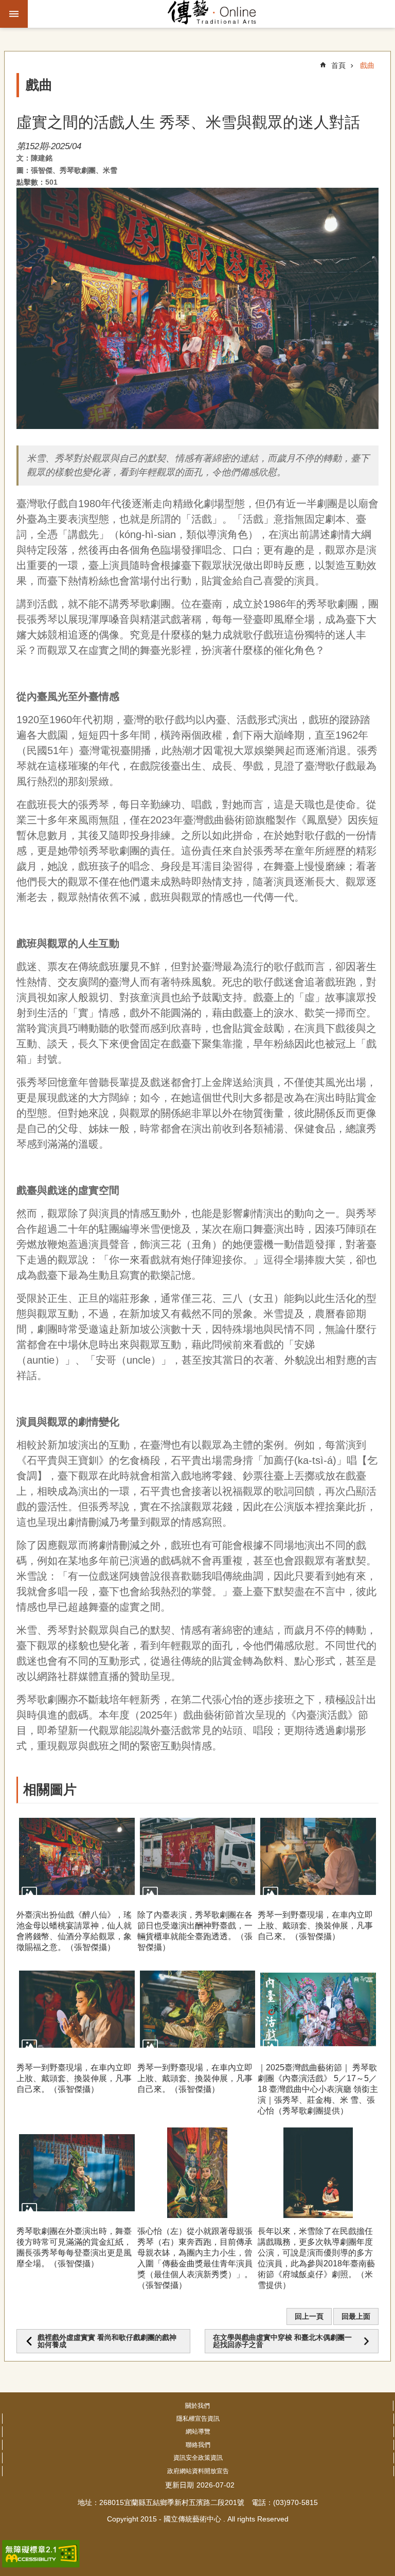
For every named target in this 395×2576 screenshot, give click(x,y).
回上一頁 (309, 2316)
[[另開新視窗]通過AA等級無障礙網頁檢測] (41, 2554)
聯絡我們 (198, 2445)
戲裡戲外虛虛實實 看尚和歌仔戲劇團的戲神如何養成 (107, 2341)
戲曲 (367, 65)
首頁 (338, 65)
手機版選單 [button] (14, 14)
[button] (77, 1856)
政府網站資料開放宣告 (198, 2471)
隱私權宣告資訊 (198, 2419)
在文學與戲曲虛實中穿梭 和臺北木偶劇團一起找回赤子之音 (282, 2341)
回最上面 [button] (356, 2316)
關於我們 (197, 2406)
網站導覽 (198, 2431)
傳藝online (212, 14)
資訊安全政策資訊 (198, 2458)
